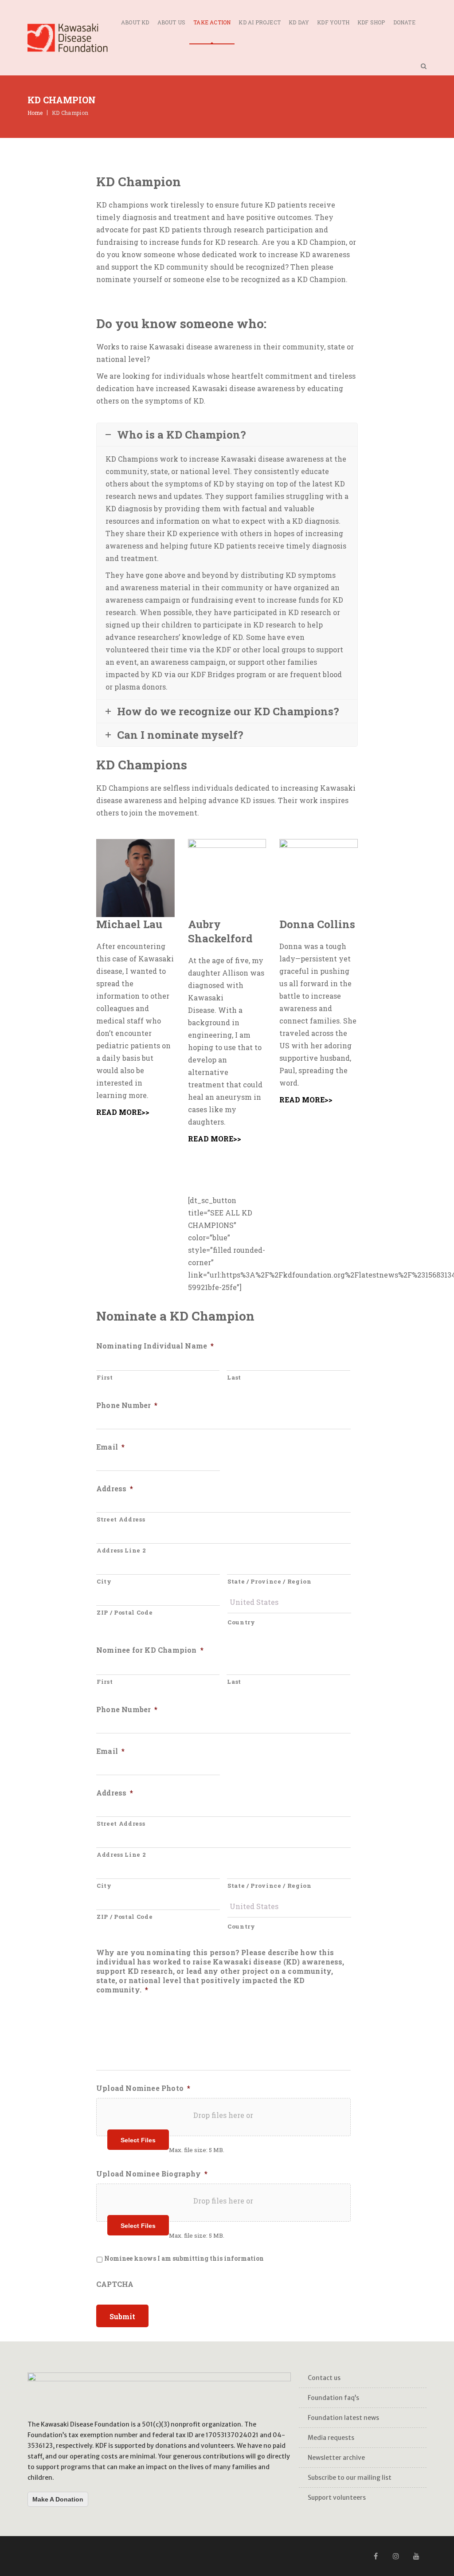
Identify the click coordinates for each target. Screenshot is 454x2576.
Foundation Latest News (343, 2418)
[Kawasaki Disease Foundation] (68, 38)
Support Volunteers (337, 2498)
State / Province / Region (270, 1581)
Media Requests (331, 2438)
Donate (404, 22)
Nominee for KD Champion (150, 1650)
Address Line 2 (121, 1550)
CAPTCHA (115, 2284)
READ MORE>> (123, 1112)
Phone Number (127, 1405)
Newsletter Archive (336, 2458)
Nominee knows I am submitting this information (184, 2258)
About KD (135, 22)
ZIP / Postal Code (125, 1612)
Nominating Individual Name (155, 1346)
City (104, 1581)
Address (115, 1489)
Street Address (121, 1519)
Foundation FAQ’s (333, 2398)
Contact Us (324, 2378)
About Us (172, 22)
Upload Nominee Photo (143, 2088)
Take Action (212, 22)
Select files (138, 2140)
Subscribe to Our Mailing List (350, 2478)
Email (110, 1447)
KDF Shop (371, 22)
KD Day (299, 22)
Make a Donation (58, 2499)
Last (234, 1377)
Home (35, 113)
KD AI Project (260, 22)
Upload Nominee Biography (152, 2174)
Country (241, 1622)
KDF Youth (333, 22)
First (105, 1377)
